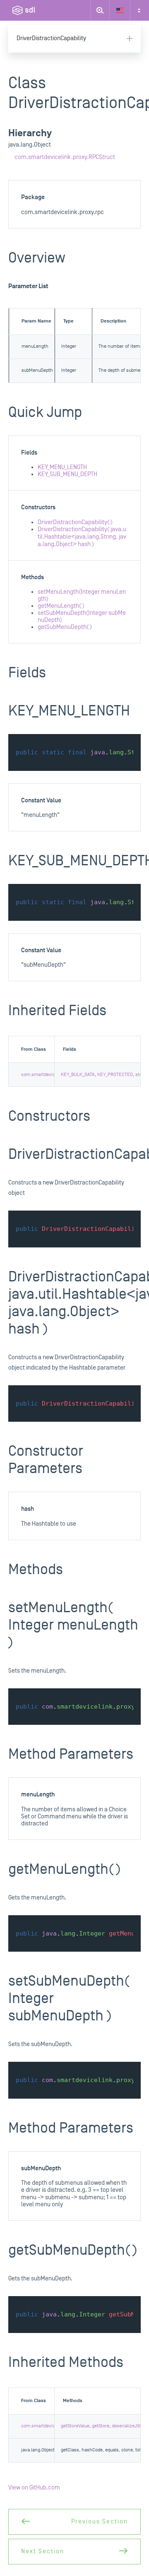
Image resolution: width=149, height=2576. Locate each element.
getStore (101, 2426)
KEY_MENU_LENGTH (62, 467)
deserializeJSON (129, 2426)
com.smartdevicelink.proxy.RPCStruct (65, 157)
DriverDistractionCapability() (75, 522)
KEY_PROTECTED (115, 1075)
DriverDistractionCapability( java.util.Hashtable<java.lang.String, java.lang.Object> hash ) (82, 537)
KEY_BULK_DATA (78, 1075)
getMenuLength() (61, 606)
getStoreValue (75, 2426)
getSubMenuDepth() (65, 627)
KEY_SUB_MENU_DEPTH (67, 474)
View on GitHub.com (34, 2488)
